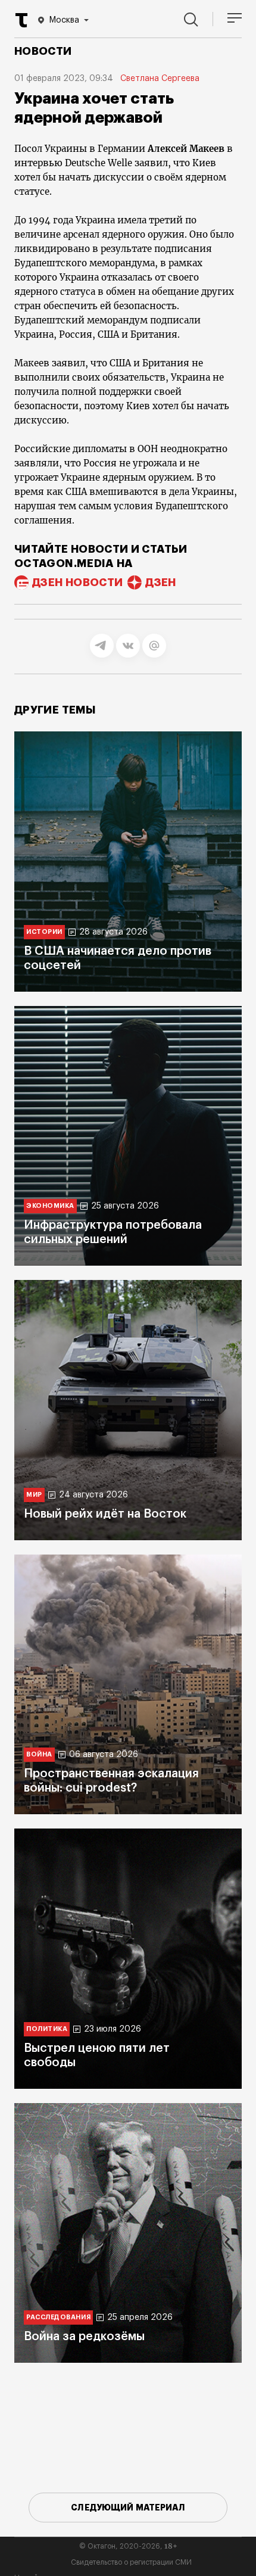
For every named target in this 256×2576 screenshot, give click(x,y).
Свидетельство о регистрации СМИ (131, 2562)
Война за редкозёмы (84, 2337)
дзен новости (77, 583)
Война (39, 1754)
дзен (160, 583)
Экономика (50, 1206)
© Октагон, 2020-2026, (128, 2546)
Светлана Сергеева (160, 79)
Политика (47, 2029)
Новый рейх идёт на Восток (105, 1514)
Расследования (58, 2317)
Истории (44, 932)
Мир (34, 1495)
